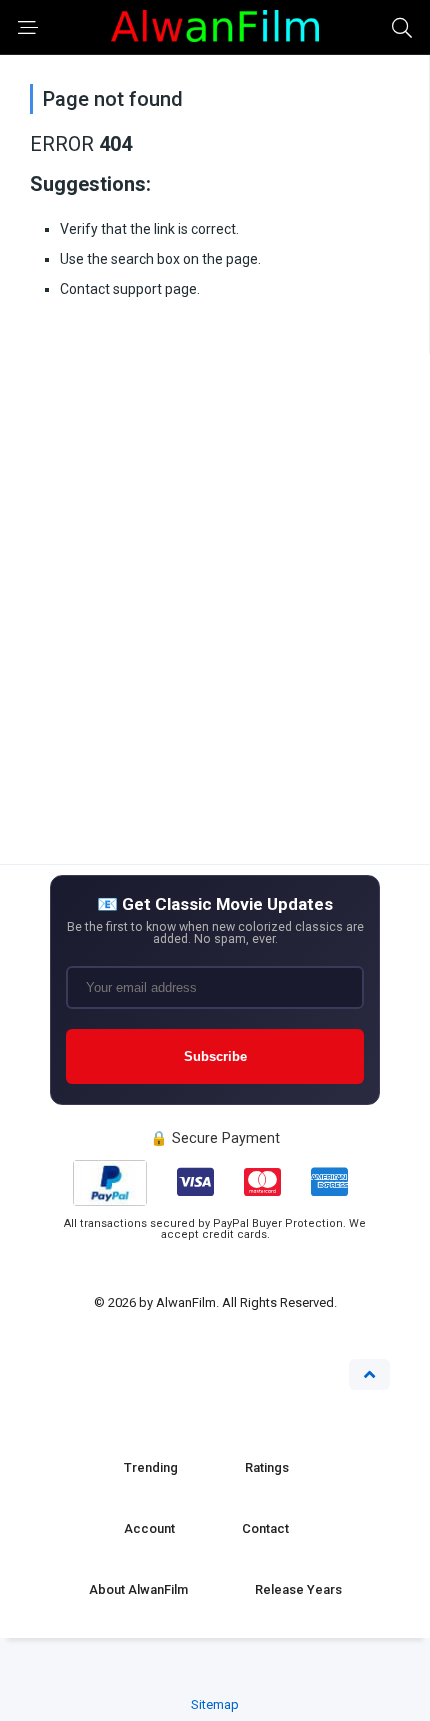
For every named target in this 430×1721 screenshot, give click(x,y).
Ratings (267, 1467)
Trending (151, 1467)
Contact (265, 1528)
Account (149, 1528)
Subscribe (215, 1056)
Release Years (298, 1589)
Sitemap (215, 1704)
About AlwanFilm (138, 1589)
